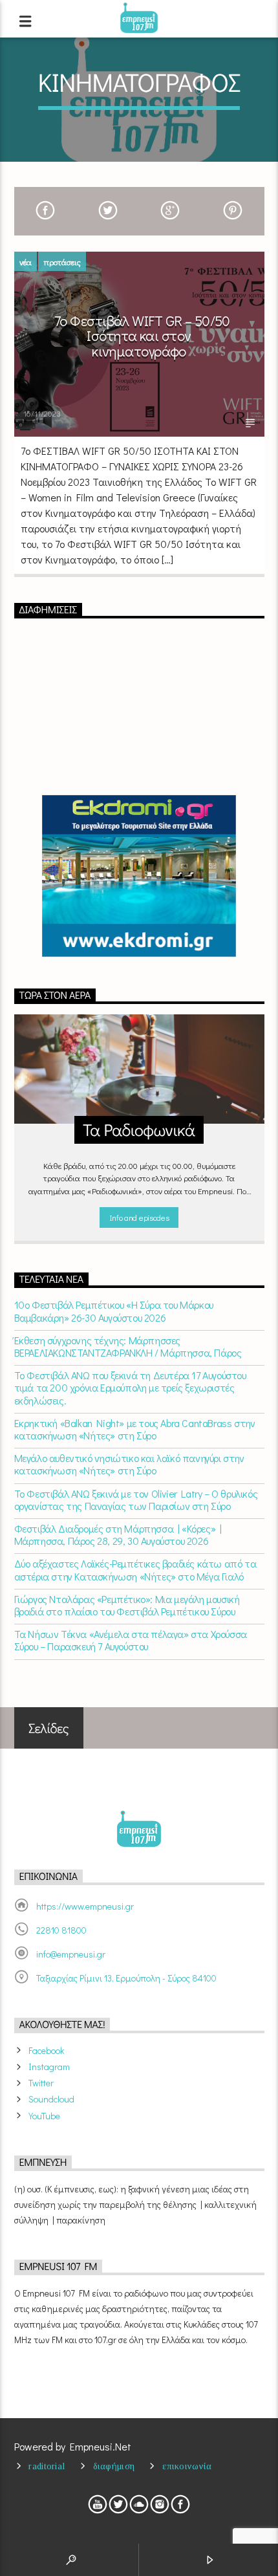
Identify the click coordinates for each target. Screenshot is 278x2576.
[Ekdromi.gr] (139, 876)
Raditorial (47, 2466)
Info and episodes (139, 1217)
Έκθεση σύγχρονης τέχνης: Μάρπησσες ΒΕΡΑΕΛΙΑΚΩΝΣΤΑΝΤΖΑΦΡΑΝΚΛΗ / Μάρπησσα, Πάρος (128, 1346)
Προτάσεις (62, 262)
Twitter (41, 2083)
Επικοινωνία (187, 2466)
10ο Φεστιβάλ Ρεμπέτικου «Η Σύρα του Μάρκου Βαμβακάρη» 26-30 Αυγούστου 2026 (114, 1311)
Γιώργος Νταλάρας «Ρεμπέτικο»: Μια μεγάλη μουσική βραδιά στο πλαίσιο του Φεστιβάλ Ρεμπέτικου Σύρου (127, 1605)
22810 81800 (61, 1930)
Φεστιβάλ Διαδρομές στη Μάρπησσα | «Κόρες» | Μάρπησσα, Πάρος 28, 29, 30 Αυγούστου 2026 (118, 1534)
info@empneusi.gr (71, 1954)
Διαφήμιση (114, 2466)
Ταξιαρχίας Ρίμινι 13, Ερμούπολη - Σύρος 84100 (126, 1978)
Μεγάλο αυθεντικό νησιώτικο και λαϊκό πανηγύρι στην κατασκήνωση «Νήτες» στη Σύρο (129, 1464)
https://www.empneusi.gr (85, 1906)
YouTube (44, 2116)
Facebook (46, 2050)
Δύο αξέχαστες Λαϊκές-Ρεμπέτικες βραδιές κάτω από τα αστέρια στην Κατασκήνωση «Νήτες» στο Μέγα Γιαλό (135, 1569)
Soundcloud (51, 2099)
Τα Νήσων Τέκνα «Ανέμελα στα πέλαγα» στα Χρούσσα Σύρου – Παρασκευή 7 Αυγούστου (131, 1640)
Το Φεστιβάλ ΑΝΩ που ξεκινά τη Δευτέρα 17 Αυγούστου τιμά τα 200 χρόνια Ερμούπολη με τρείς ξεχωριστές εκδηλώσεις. (130, 1388)
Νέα (26, 262)
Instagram (49, 2067)
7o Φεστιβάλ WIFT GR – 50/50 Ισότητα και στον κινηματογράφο (142, 336)
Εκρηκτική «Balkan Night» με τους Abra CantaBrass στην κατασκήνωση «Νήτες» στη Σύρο (135, 1429)
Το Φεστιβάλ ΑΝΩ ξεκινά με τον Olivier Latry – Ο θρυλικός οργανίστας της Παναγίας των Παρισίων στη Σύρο (136, 1500)
